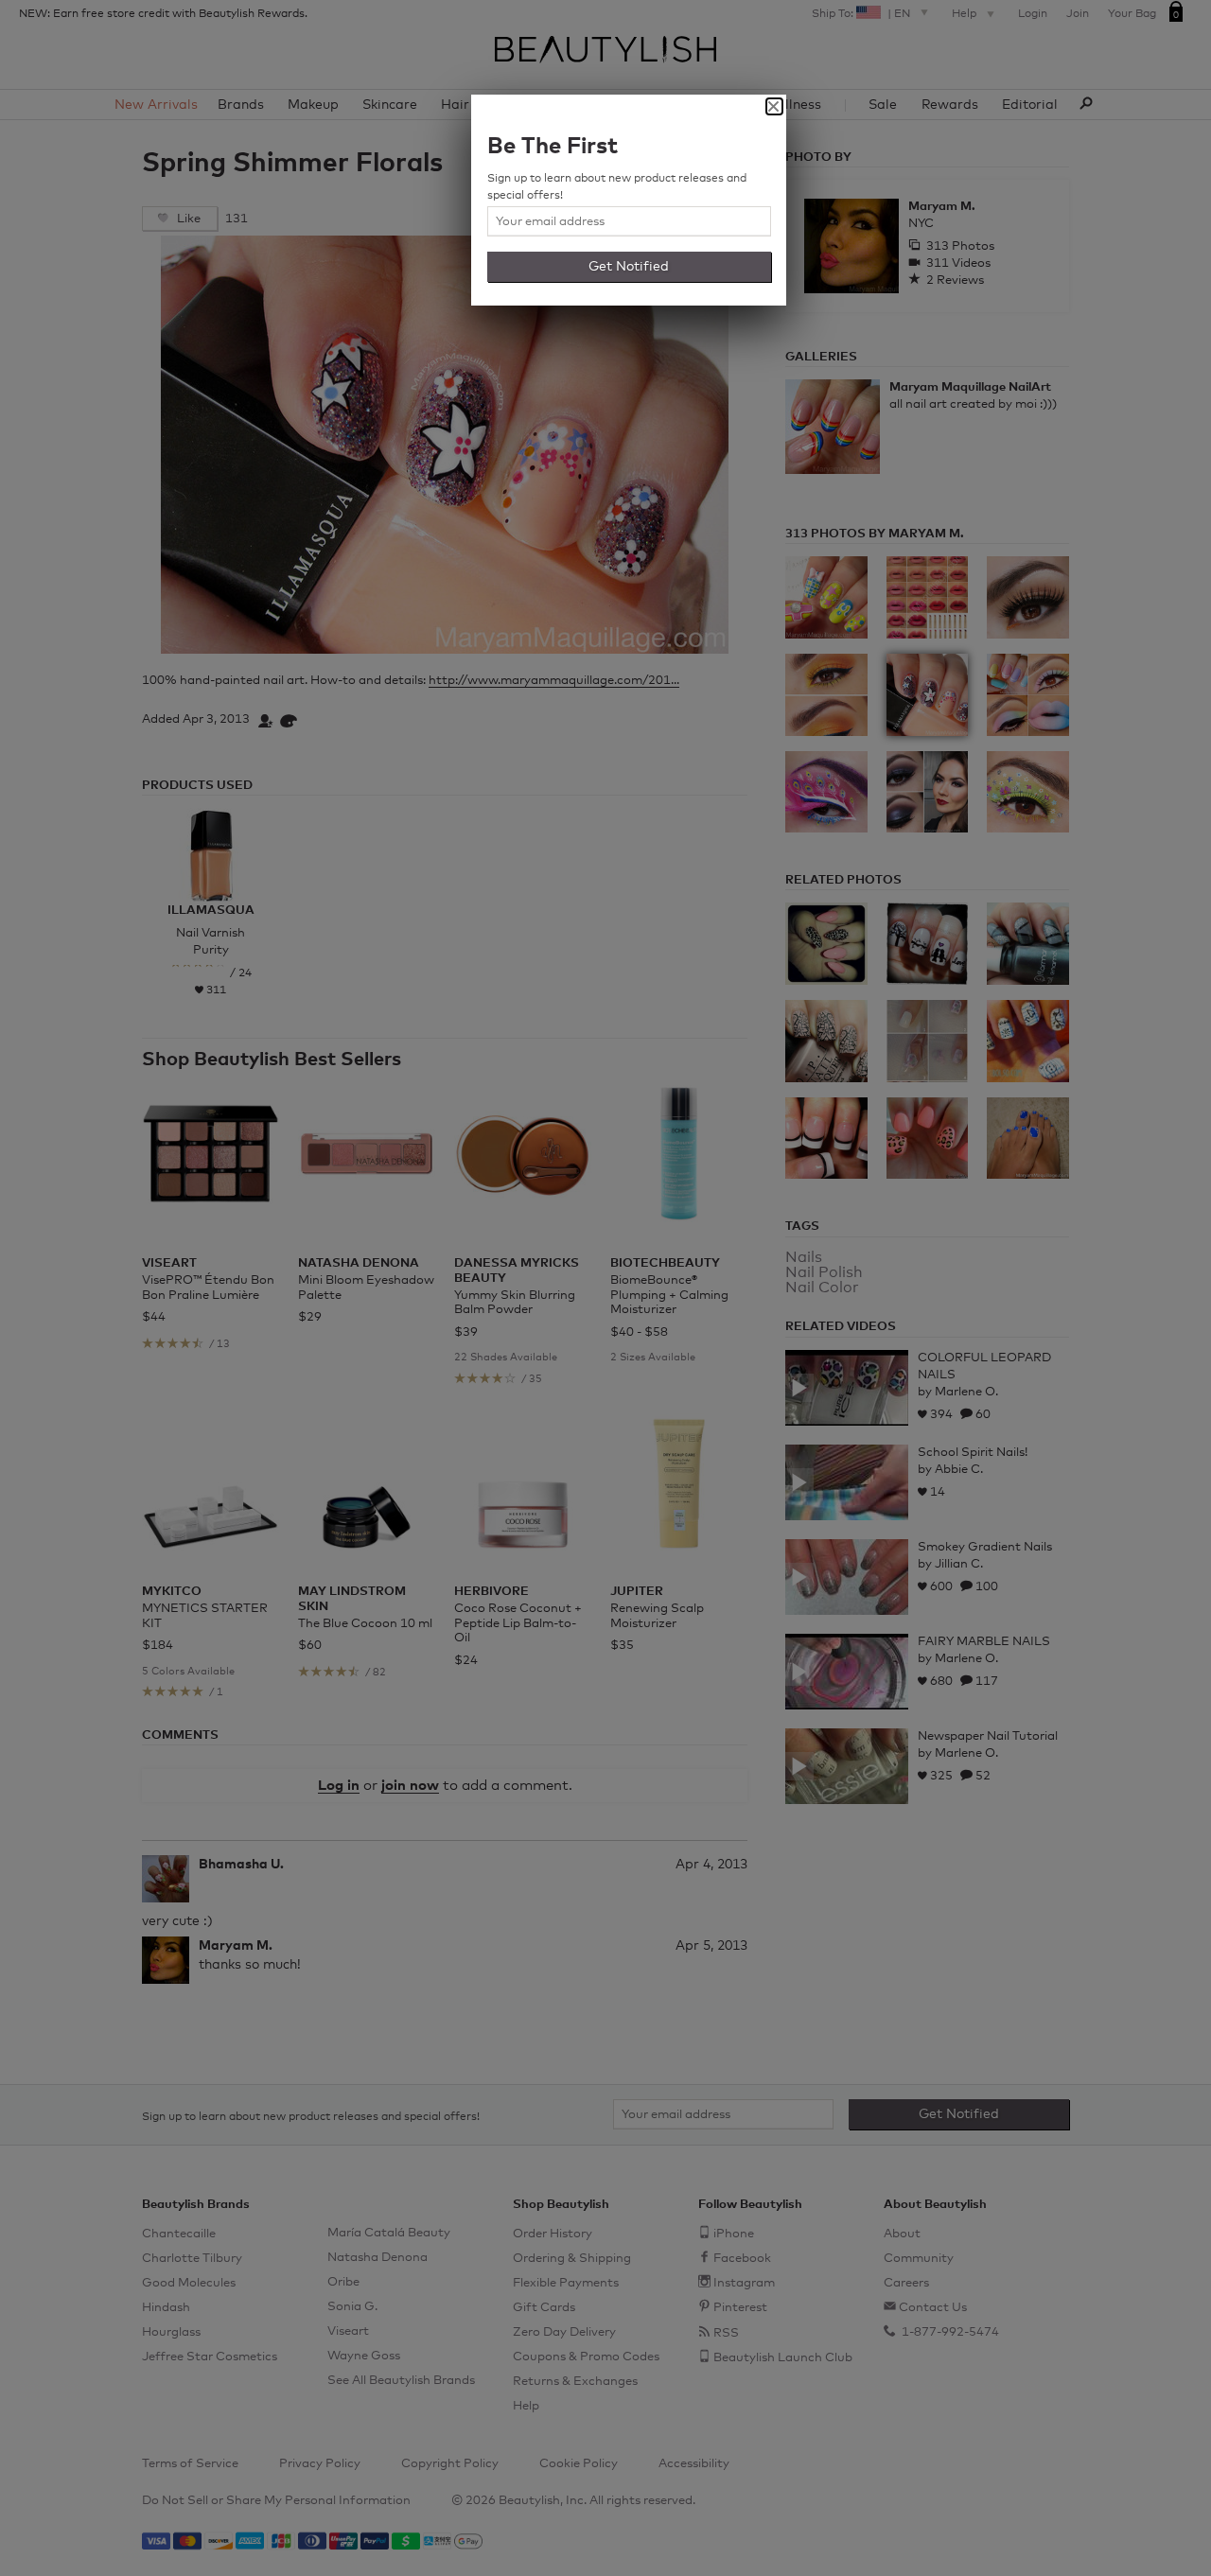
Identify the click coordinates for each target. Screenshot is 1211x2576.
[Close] (774, 106)
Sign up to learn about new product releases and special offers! (617, 187)
